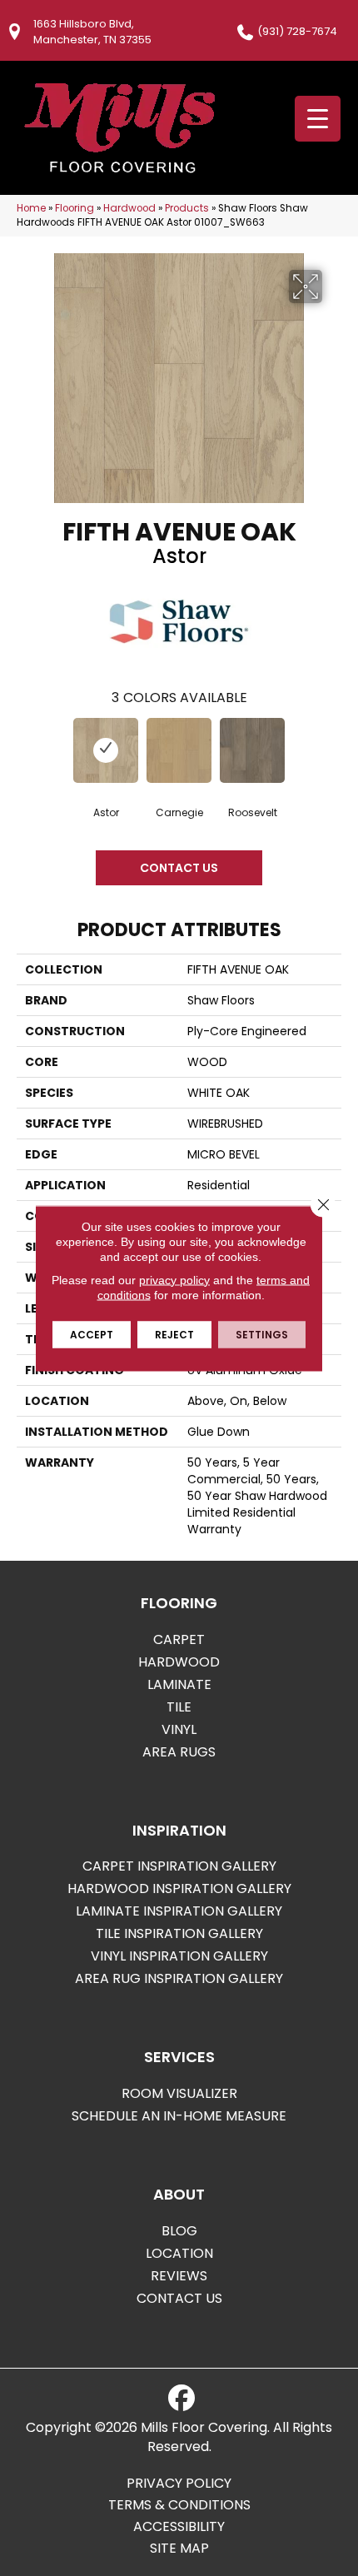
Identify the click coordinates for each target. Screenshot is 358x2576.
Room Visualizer (179, 2093)
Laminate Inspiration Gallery (179, 1911)
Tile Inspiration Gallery (179, 1933)
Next (333, 753)
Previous (25, 753)
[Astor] (106, 750)
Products (187, 208)
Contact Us (179, 868)
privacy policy (174, 1279)
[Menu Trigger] (318, 119)
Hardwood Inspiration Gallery (179, 1888)
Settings (262, 1334)
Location (179, 2253)
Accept (92, 1334)
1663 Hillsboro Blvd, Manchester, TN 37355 (92, 32)
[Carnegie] (179, 750)
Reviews (179, 2276)
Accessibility (179, 2527)
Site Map (179, 2549)
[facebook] (181, 2399)
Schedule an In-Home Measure (179, 2116)
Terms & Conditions (179, 2505)
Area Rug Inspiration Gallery (179, 1978)
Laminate (179, 1684)
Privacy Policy (179, 2484)
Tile (179, 1707)
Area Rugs (179, 1752)
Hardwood (129, 208)
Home (31, 208)
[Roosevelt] (252, 750)
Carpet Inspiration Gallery (179, 1866)
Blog (179, 2231)
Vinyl (179, 1729)
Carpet (179, 1639)
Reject (174, 1334)
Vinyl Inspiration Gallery (179, 1956)
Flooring (75, 208)
